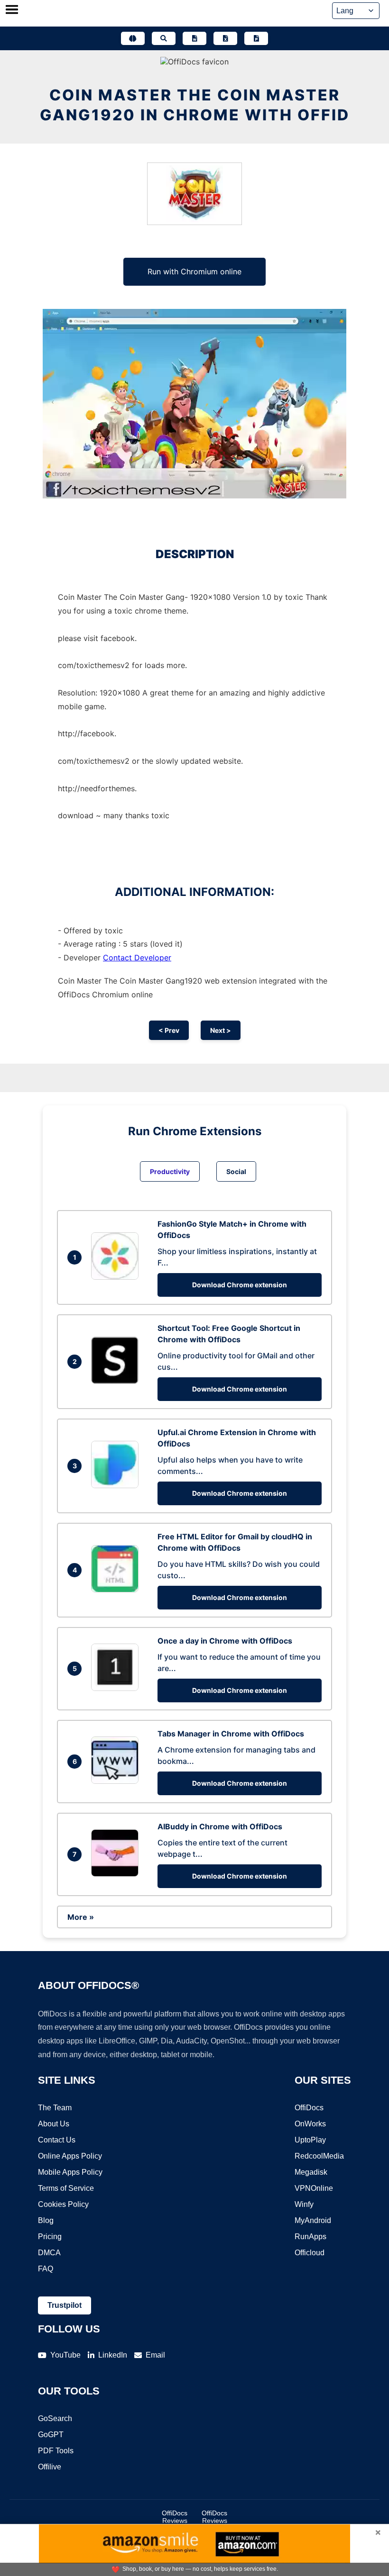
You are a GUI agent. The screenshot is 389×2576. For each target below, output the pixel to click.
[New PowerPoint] (256, 38)
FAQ (46, 2269)
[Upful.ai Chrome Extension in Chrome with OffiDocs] (117, 1485)
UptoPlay (310, 2140)
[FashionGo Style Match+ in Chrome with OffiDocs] (117, 1277)
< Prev (169, 1030)
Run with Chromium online (194, 271)
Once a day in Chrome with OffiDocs (225, 1641)
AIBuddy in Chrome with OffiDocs (220, 1826)
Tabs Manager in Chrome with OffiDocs (231, 1734)
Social (236, 1171)
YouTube (65, 2355)
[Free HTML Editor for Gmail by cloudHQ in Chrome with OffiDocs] (117, 1590)
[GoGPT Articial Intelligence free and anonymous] (133, 38)
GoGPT (51, 2435)
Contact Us (57, 2140)
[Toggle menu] (12, 10)
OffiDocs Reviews (175, 2517)
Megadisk (311, 2172)
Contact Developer (137, 958)
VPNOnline (314, 2188)
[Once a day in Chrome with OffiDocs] (117, 1688)
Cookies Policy (63, 2204)
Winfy (304, 2204)
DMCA (49, 2253)
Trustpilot (65, 2305)
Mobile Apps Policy (70, 2172)
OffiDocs (309, 2108)
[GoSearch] (164, 38)
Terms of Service (66, 2188)
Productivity (170, 1171)
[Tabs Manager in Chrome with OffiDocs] (117, 1781)
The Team (55, 2108)
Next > (221, 1030)
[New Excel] (225, 38)
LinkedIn (113, 2355)
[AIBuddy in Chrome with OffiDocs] (117, 1874)
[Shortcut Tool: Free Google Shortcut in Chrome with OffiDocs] (117, 1381)
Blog (46, 2220)
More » (81, 1917)
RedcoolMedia (319, 2156)
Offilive (50, 2467)
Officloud (310, 2253)
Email (155, 2355)
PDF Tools (56, 2451)
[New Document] (194, 38)
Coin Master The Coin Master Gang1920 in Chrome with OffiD (195, 105)
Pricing (50, 2237)
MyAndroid (313, 2220)
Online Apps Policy (70, 2156)
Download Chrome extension (240, 1285)
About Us (54, 2124)
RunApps (310, 2237)
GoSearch (55, 2418)
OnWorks (310, 2124)
